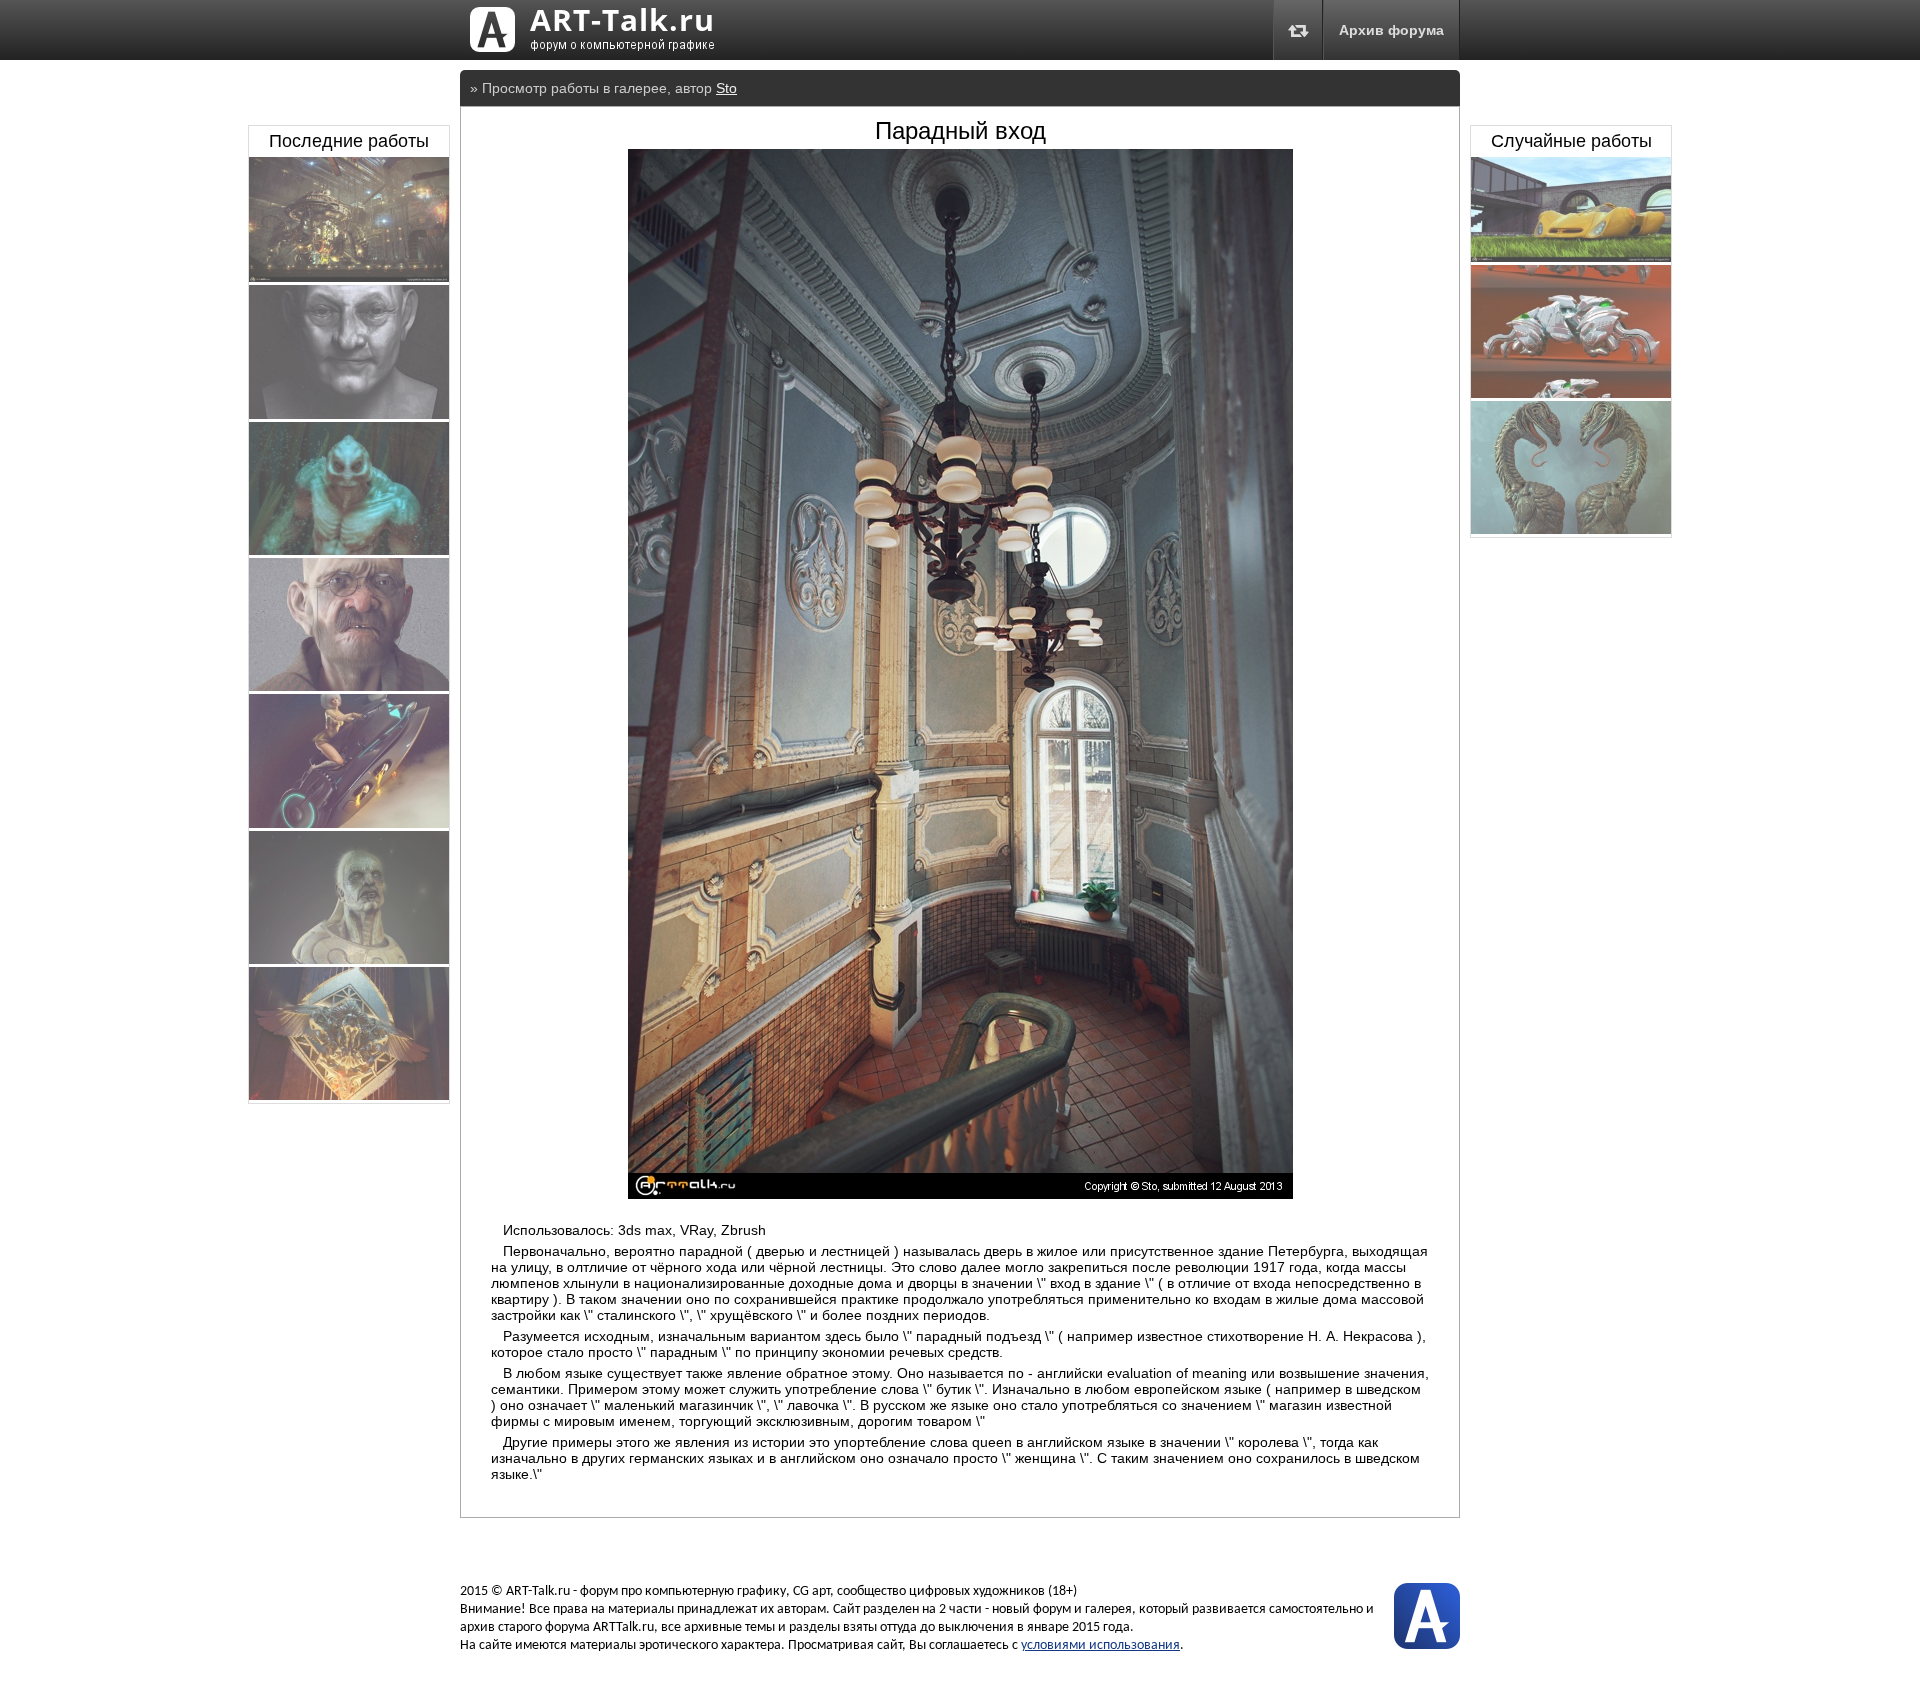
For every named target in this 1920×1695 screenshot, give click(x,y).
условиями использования (1100, 1645)
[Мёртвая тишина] (349, 959)
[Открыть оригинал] (960, 1194)
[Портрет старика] (349, 686)
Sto (726, 88)
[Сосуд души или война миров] (349, 1095)
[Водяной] (349, 550)
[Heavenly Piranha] (1571, 257)
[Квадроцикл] (1571, 393)
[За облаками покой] (349, 823)
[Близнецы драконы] (1571, 529)
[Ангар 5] (349, 277)
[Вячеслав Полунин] (349, 414)
